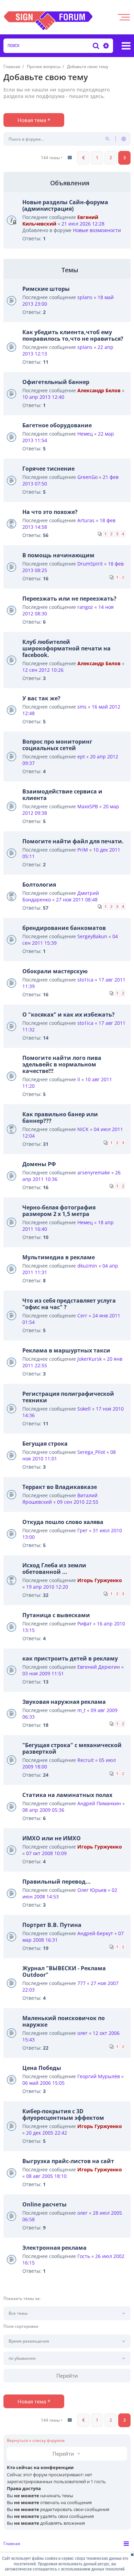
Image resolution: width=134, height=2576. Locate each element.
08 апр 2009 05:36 (43, 1810)
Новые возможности (97, 230)
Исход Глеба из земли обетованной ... (54, 1569)
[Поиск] (96, 46)
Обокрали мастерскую (55, 971)
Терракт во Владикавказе (60, 1487)
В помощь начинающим (58, 555)
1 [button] (97, 158)
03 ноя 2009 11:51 (43, 1673)
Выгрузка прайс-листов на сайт (68, 2161)
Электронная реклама (54, 2248)
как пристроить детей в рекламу (70, 1658)
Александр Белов (99, 390)
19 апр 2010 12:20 (47, 1587)
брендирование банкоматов (64, 928)
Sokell (84, 1409)
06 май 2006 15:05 (43, 2083)
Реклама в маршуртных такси (66, 1350)
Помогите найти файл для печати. (73, 841)
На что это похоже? (50, 512)
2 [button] (111, 158)
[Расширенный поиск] (105, 46)
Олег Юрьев (92, 1890)
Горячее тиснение (48, 469)
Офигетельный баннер (56, 382)
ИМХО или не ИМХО (52, 1838)
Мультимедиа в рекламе (59, 1257)
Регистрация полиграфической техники (68, 1397)
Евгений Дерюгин (99, 1667)
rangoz (85, 607)
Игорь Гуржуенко (100, 1580)
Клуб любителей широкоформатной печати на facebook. (66, 648)
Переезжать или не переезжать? (69, 599)
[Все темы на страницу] (70, 158)
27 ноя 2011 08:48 (77, 900)
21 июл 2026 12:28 (83, 224)
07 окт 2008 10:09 (46, 1853)
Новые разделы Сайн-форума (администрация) (65, 205)
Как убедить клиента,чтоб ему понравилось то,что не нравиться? (73, 335)
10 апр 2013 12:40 (43, 397)
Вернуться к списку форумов (36, 2441)
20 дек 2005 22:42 (47, 2133)
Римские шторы (46, 289)
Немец (85, 434)
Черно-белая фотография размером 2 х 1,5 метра (59, 1211)
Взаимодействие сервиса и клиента (62, 795)
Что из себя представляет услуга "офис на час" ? (69, 1304)
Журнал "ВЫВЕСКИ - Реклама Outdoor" (64, 1971)
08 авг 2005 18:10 (46, 2176)
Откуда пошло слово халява (63, 1522)
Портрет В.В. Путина (52, 1925)
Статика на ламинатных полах (67, 1795)
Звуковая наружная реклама (64, 1702)
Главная (12, 2544)
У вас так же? (41, 698)
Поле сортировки (21, 2326)
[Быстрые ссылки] (126, 46)
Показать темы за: (22, 2299)
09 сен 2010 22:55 (78, 1502)
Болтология (39, 885)
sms (82, 707)
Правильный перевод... (57, 1882)
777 (81, 1983)
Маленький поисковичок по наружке (64, 2021)
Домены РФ (39, 1164)
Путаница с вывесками (56, 1615)
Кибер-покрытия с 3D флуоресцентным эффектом (63, 2114)
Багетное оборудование (57, 425)
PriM (83, 850)
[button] (83, 158)
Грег (82, 1530)
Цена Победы (42, 2068)
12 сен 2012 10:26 (43, 670)
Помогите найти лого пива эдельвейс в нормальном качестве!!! (62, 1064)
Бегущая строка (45, 1444)
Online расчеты (44, 2204)
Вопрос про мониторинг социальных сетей (57, 745)
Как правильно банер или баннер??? (60, 1117)
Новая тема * (34, 120)
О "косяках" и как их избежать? (69, 1015)
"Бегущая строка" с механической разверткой (72, 1748)
